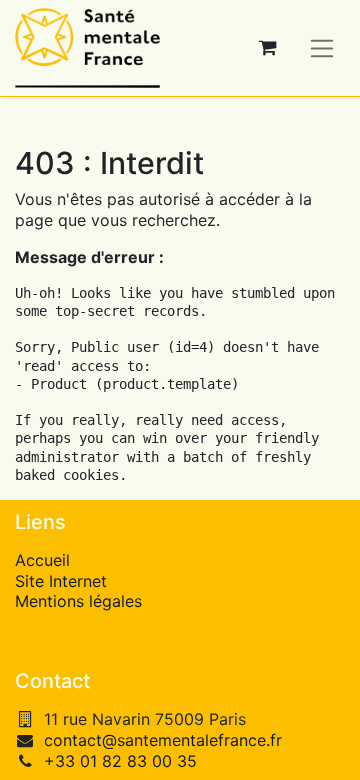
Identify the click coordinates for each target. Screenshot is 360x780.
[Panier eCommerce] (268, 48)
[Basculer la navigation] (322, 47)
